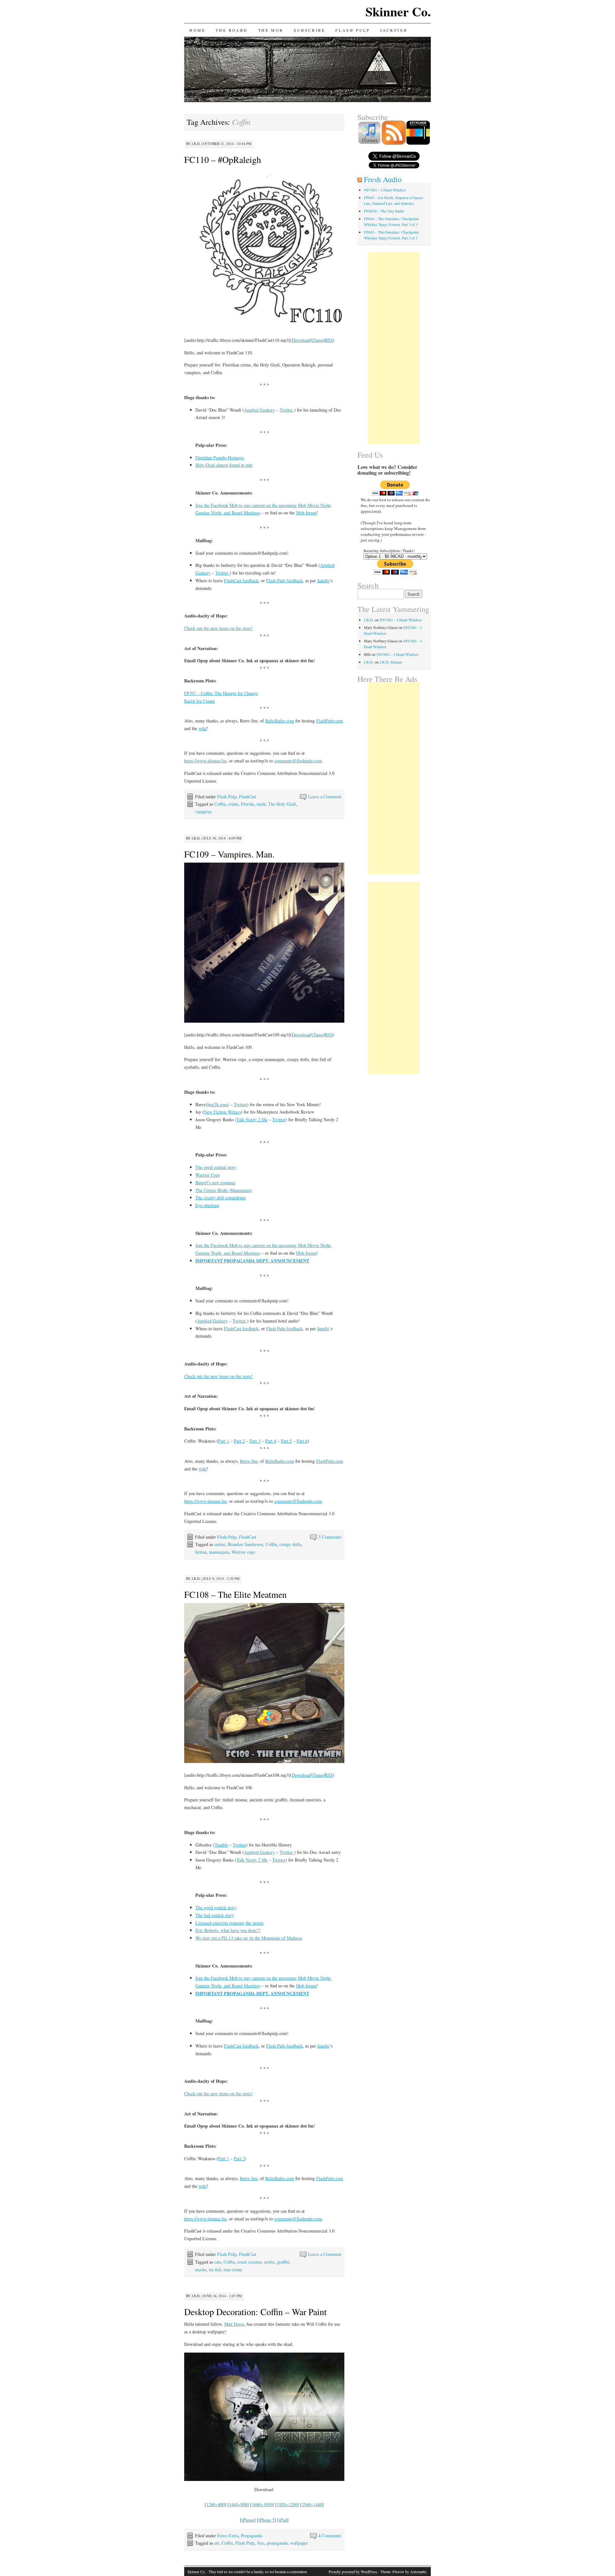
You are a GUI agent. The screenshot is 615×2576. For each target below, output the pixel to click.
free (261, 2543)
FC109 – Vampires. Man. (229, 854)
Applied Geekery (259, 410)
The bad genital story (215, 1915)
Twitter (287, 410)
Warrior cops (243, 1552)
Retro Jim (249, 1461)
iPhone (248, 2520)
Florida (247, 804)
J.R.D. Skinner (391, 662)
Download (301, 340)
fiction (201, 1552)
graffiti (283, 2262)
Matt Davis (234, 2324)
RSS (329, 340)
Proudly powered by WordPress (353, 2572)
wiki (203, 728)
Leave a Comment (325, 797)
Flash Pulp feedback (284, 580)
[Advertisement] (394, 348)
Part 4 (271, 1441)
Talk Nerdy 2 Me (252, 1119)
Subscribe (309, 30)
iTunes (318, 340)
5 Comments (330, 1537)
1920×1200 (287, 2504)
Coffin (220, 804)
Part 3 (255, 1441)
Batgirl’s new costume (215, 1183)
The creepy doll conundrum (221, 1198)
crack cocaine (250, 2262)
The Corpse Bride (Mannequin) (224, 1190)
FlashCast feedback (241, 580)
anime (220, 1544)
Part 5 (286, 1441)
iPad (283, 2520)
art (217, 2543)
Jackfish (394, 30)
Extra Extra (228, 2536)
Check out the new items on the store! (218, 628)
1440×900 (238, 2504)
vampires (203, 812)
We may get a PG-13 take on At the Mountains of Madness (249, 1938)
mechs (201, 2270)
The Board (232, 30)
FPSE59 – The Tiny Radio (384, 211)
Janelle (323, 580)
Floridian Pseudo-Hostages (220, 458)
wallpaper (299, 2543)
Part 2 (239, 1441)
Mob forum (306, 513)
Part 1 (224, 1441)
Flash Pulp (353, 30)
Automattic (418, 2572)
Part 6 (302, 1441)
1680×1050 (262, 2504)
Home (197, 30)
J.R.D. (196, 144)
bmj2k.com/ (218, 1104)
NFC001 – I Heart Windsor (385, 190)
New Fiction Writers (222, 1112)
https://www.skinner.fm (205, 761)
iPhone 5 (266, 2520)
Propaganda (251, 2536)
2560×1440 (312, 2504)
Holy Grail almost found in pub (224, 465)
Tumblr (221, 1845)
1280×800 (215, 2504)
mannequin (219, 1552)
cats (218, 2262)
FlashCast (248, 797)
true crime (233, 2270)
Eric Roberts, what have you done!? (228, 1930)
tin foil (215, 2270)
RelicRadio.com (280, 721)
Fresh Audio (383, 179)
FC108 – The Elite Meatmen (235, 1594)
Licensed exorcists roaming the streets (230, 1923)
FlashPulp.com (330, 721)
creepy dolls (290, 1544)
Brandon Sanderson (245, 1544)
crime (233, 804)
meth (261, 804)
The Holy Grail (282, 804)
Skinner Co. (398, 11)
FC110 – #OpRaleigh (223, 159)
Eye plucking (207, 1205)
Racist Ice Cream (200, 701)
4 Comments (330, 2536)
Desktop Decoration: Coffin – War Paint (255, 2312)
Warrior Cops (208, 1175)
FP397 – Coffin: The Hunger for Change (221, 693)
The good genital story (216, 1167)
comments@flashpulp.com (298, 761)
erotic (269, 2262)
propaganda (277, 2543)
